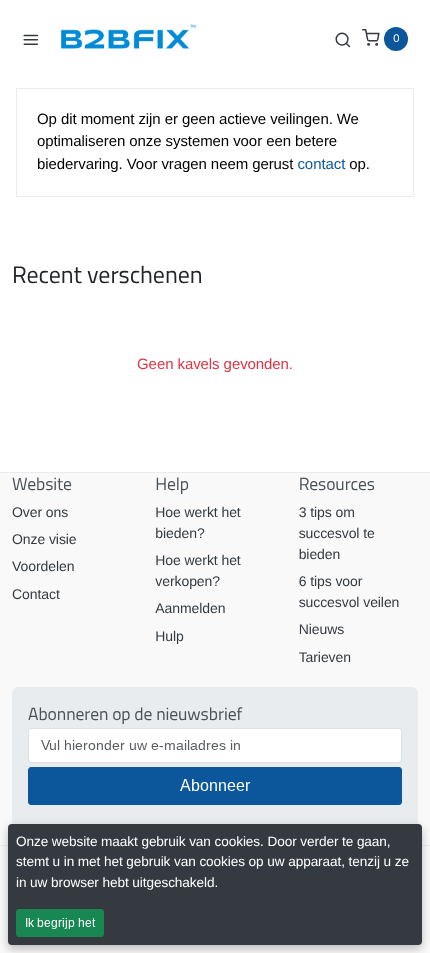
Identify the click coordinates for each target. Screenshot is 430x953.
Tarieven (325, 657)
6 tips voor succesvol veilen (349, 591)
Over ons (40, 512)
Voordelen (43, 566)
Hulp (169, 636)
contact (323, 164)
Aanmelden (190, 608)
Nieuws (321, 629)
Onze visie (44, 539)
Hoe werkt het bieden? (197, 522)
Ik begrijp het (60, 923)
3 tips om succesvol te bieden (337, 533)
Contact (36, 594)
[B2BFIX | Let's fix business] (136, 39)
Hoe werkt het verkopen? (197, 570)
